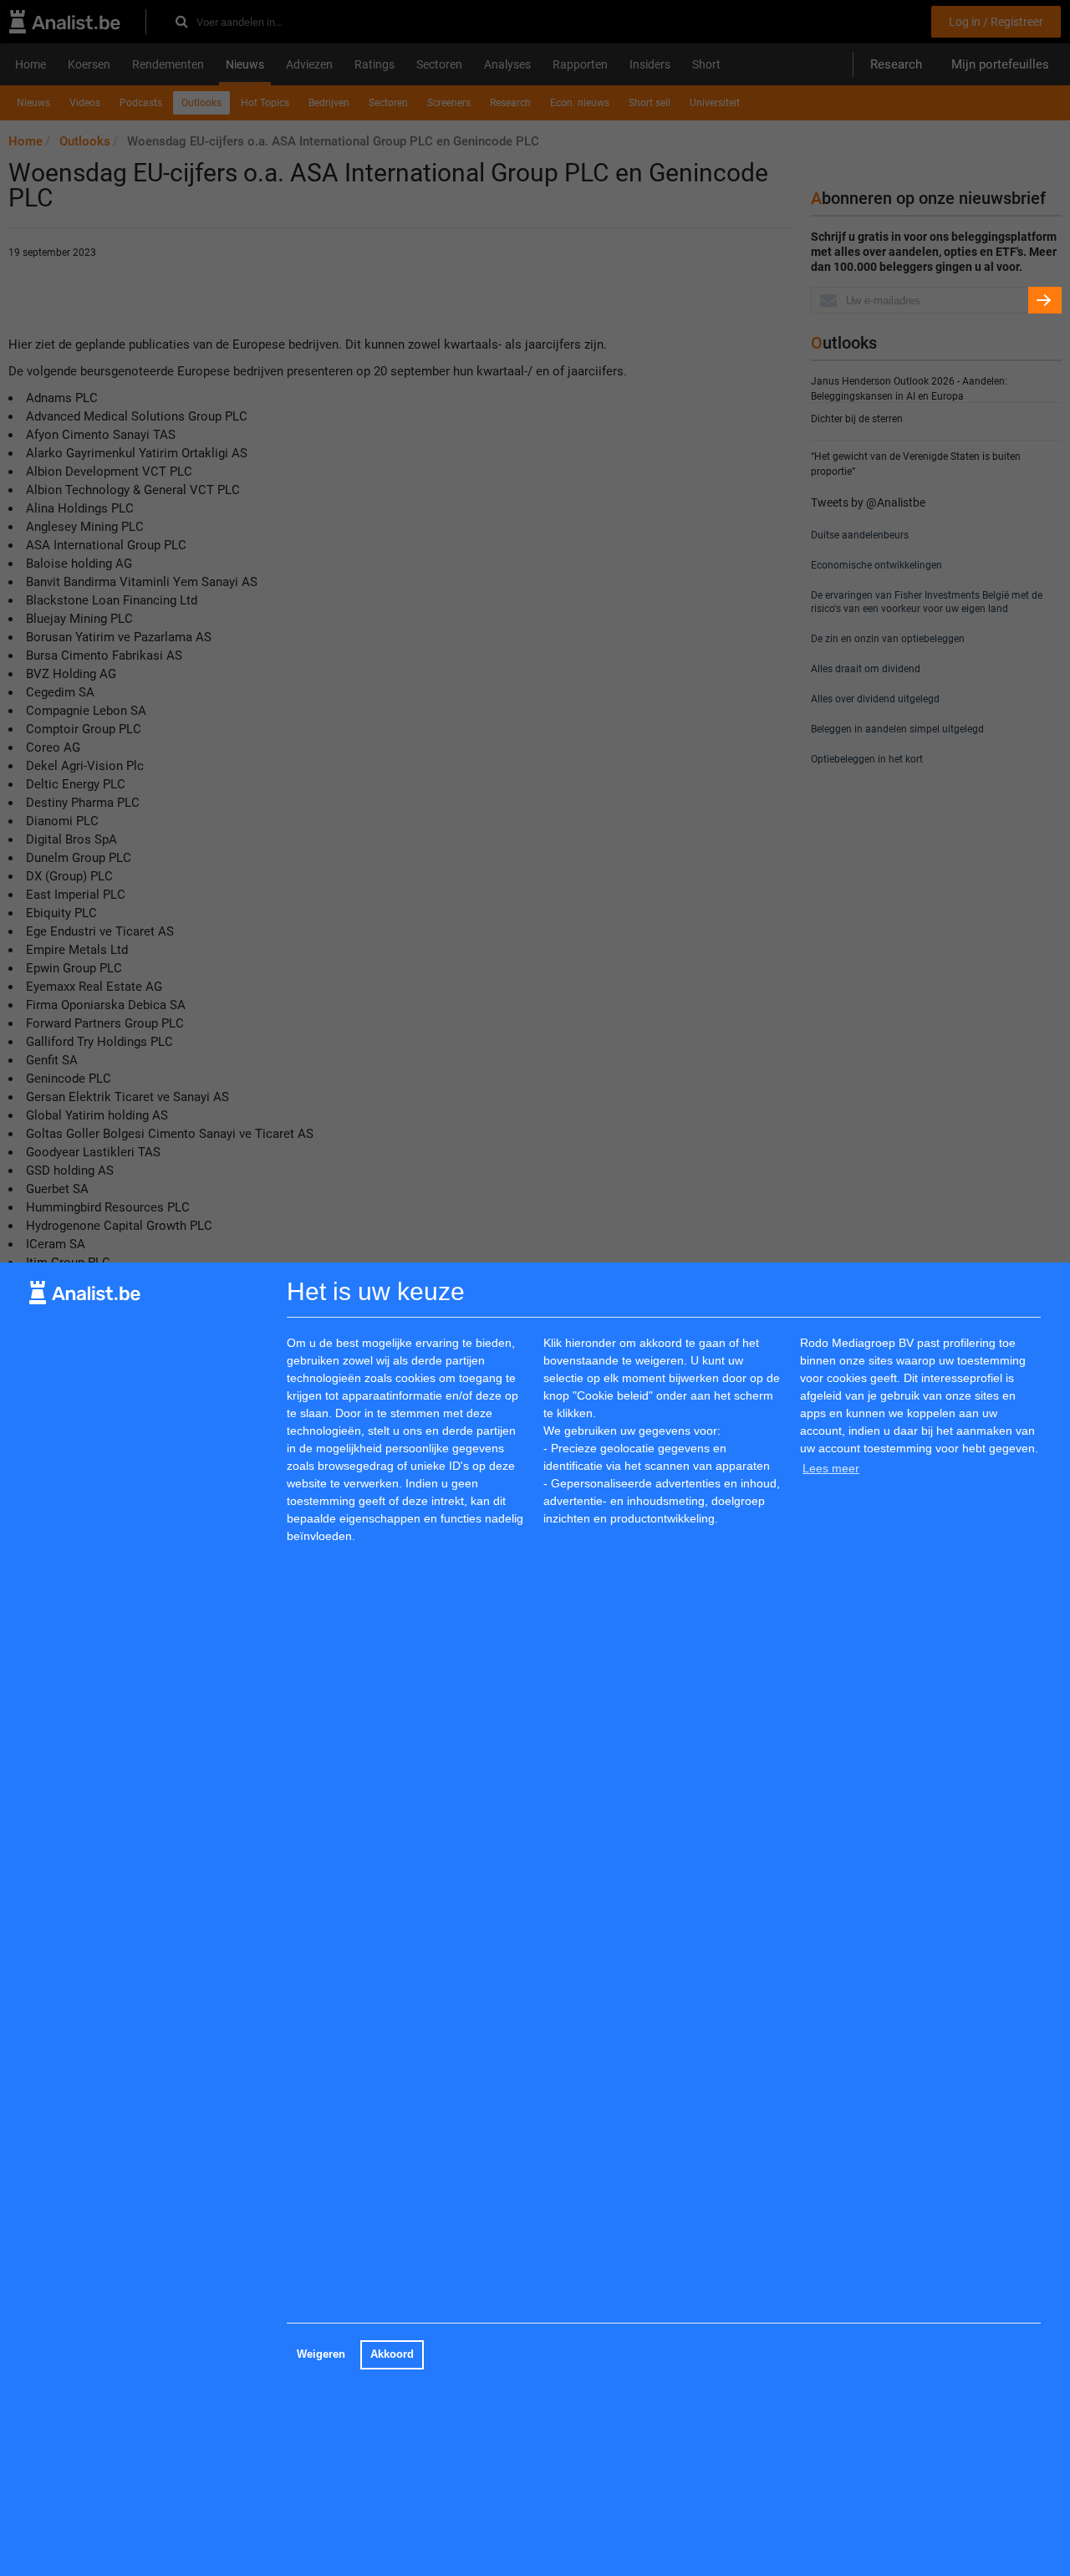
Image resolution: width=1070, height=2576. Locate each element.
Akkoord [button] (392, 2354)
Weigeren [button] (321, 2354)
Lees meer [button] (831, 1468)
